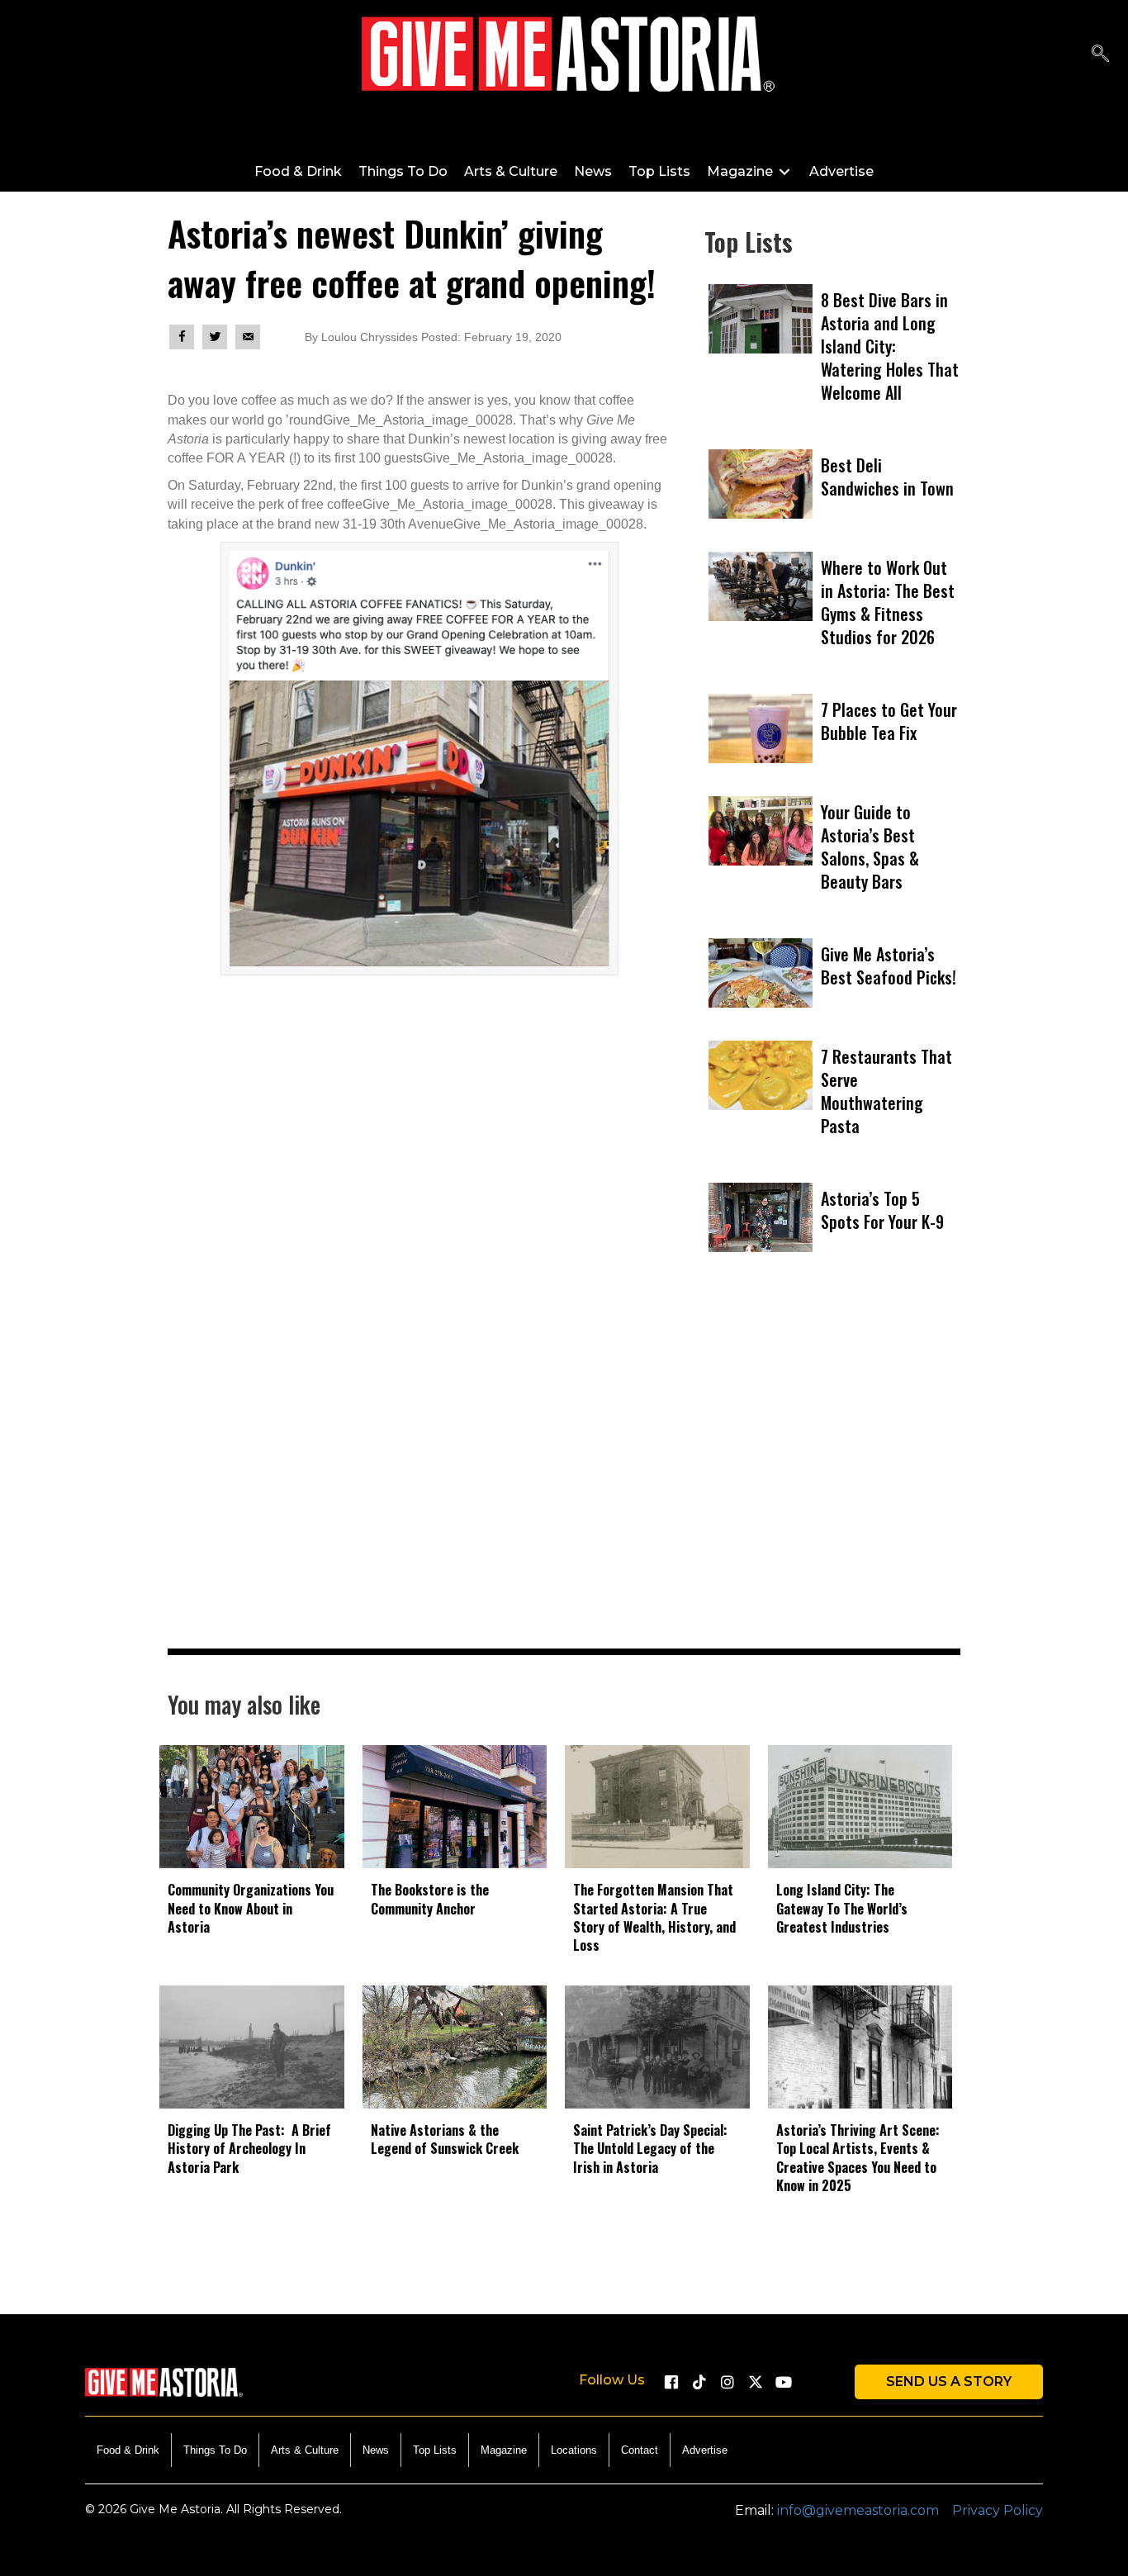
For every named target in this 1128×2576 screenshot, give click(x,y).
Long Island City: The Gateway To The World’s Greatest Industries (842, 1908)
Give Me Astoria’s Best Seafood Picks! (889, 965)
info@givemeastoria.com (858, 2510)
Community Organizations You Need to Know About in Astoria (251, 1908)
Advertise (705, 2450)
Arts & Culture (305, 2450)
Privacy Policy (998, 2510)
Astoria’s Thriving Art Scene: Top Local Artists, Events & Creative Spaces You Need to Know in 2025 (858, 2158)
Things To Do (215, 2450)
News (376, 2450)
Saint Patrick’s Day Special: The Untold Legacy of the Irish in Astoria (650, 2149)
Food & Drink (128, 2450)
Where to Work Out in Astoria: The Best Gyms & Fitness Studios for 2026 (888, 602)
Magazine (504, 2450)
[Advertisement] (832, 1479)
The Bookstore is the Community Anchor (430, 1899)
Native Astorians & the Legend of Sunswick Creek (445, 2139)
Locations (574, 2450)
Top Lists (435, 2450)
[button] (671, 2382)
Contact (640, 2450)
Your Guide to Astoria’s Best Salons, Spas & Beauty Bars (870, 847)
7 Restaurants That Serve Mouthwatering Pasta (886, 1091)
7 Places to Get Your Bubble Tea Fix (889, 721)
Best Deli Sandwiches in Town (887, 477)
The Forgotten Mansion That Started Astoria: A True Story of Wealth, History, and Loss (654, 1917)
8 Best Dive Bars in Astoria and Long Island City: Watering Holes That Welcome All (890, 346)
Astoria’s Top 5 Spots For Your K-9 (882, 1210)
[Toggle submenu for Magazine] (784, 171)
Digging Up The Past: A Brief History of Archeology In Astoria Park (249, 2149)
